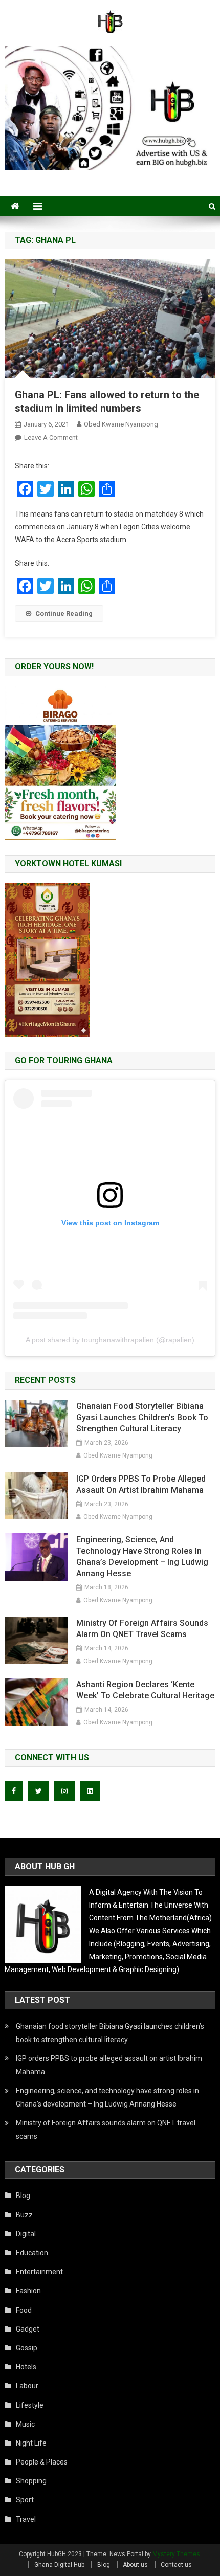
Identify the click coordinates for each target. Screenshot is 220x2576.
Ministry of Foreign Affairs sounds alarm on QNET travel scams (142, 1629)
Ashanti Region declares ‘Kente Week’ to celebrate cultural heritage (145, 1690)
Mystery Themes (176, 2554)
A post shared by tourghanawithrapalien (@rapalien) (110, 1340)
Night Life (31, 2443)
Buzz (24, 2215)
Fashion (28, 2291)
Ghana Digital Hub (59, 2565)
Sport (25, 2500)
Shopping (31, 2481)
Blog (23, 2196)
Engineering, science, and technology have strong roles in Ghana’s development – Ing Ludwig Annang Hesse (142, 1556)
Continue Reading (64, 613)
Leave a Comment (51, 438)
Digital (26, 2234)
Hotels (26, 2367)
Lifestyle (30, 2405)
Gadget (28, 2329)
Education (32, 2253)
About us (135, 2565)
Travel (26, 2519)
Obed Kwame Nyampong (121, 424)
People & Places (42, 2462)
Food (24, 2310)
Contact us (176, 2565)
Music (25, 2424)
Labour (27, 2386)
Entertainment (39, 2272)
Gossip (27, 2348)
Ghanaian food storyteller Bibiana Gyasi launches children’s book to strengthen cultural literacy (142, 1417)
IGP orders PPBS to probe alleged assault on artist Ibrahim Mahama (141, 1484)
